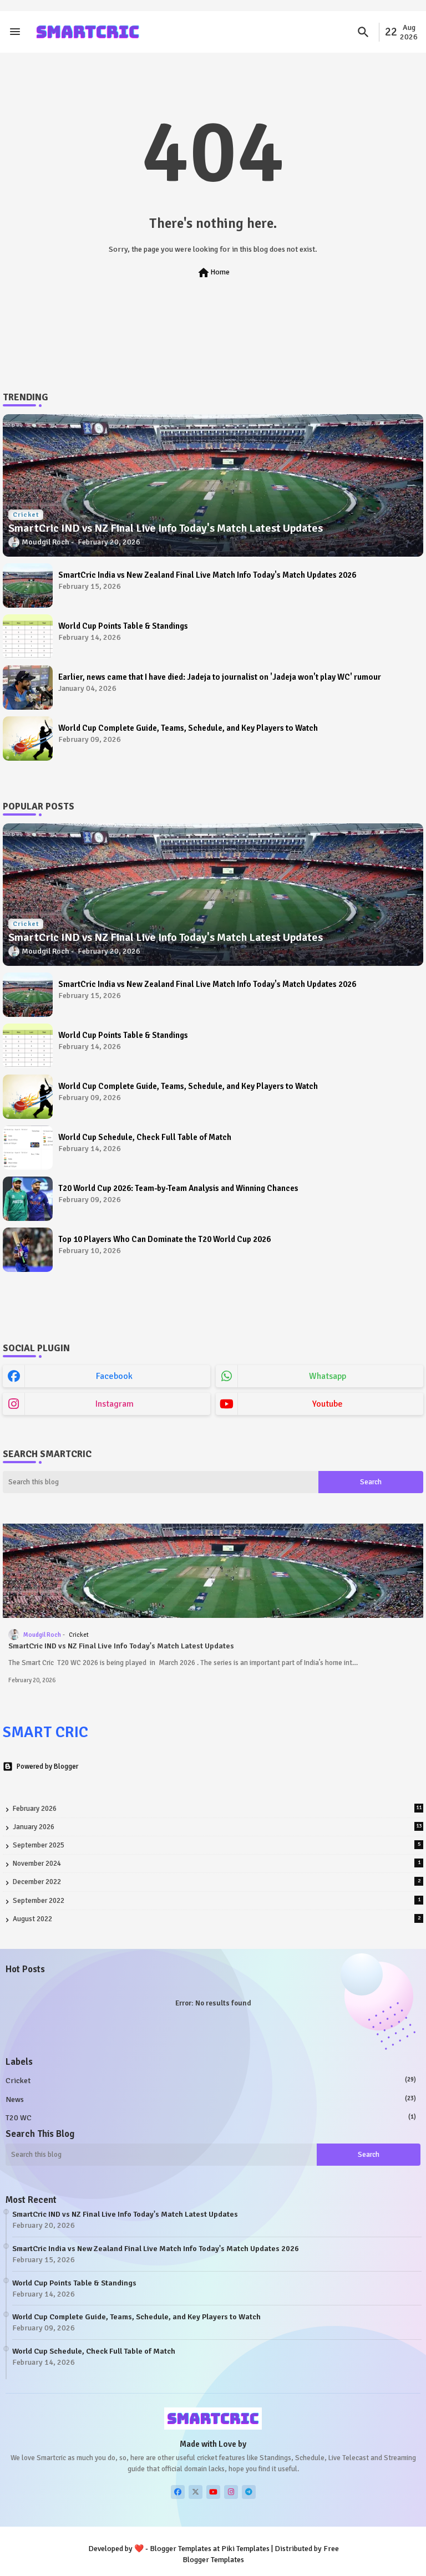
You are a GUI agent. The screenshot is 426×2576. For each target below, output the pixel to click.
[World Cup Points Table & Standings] (28, 637)
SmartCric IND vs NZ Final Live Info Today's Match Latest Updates (121, 1646)
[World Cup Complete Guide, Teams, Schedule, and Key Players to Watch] (28, 739)
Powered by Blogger (47, 1766)
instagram (115, 1404)
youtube (328, 1404)
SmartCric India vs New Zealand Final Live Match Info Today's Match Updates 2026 (207, 575)
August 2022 (217, 1919)
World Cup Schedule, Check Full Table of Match (145, 1137)
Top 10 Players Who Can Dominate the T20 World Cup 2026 (164, 1239)
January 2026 (217, 1827)
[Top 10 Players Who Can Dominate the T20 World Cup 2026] (28, 1250)
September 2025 (217, 1845)
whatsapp (328, 1376)
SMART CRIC (45, 1732)
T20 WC (211, 2118)
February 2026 (217, 1809)
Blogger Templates (181, 2549)
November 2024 (217, 1864)
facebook (114, 1376)
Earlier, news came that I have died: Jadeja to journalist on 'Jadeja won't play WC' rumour (220, 677)
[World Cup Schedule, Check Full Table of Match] (28, 1148)
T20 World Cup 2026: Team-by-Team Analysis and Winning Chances (178, 1188)
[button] (363, 32)
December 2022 (217, 1882)
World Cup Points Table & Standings (123, 626)
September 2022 (217, 1901)
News (211, 2099)
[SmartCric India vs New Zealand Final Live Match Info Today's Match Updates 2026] (28, 586)
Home (213, 273)
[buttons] (178, 2492)
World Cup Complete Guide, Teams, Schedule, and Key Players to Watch (188, 728)
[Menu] (15, 32)
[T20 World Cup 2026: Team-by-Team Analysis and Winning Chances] (28, 1199)
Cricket (211, 2081)
